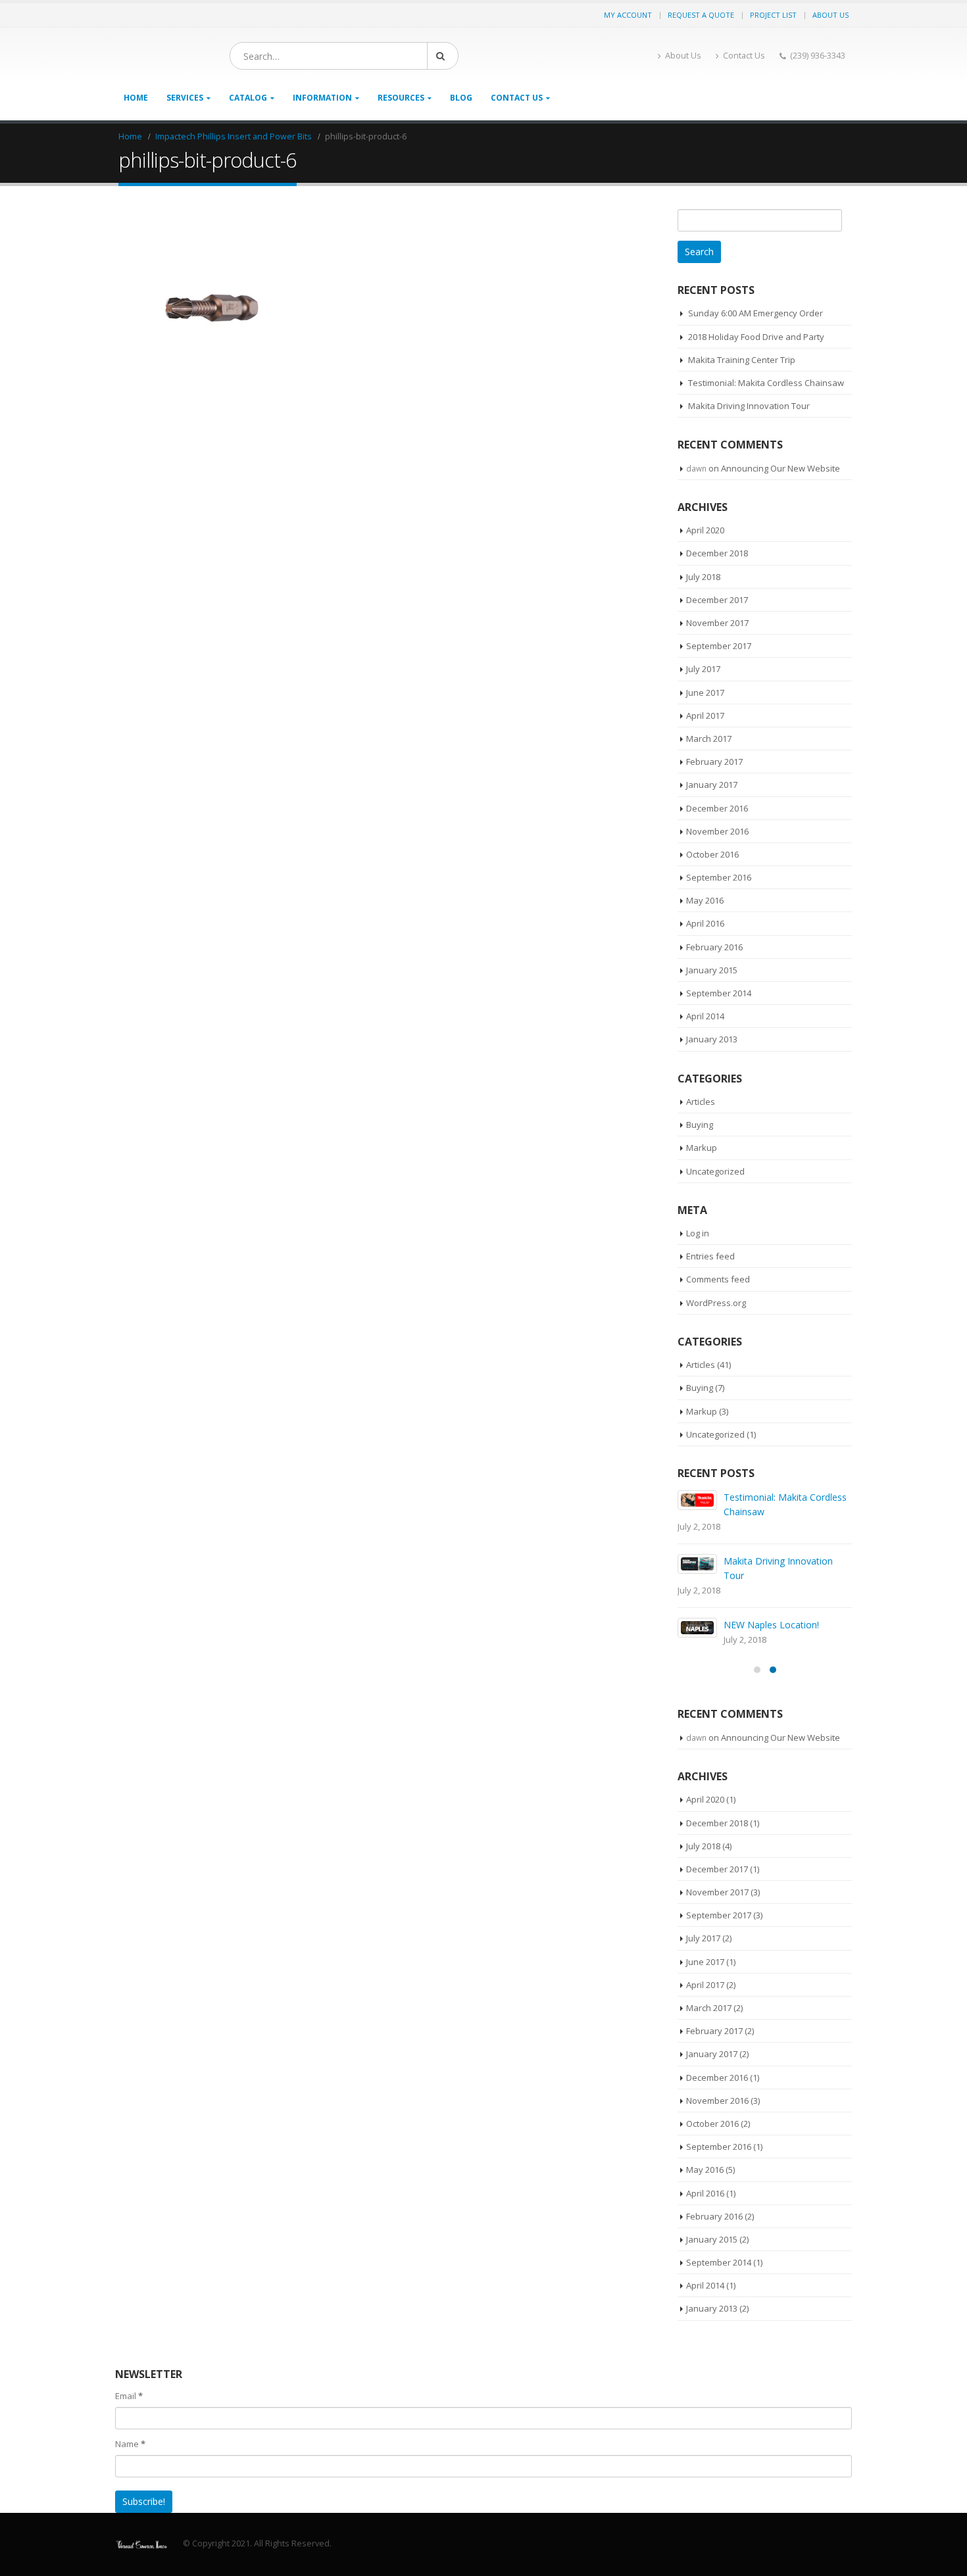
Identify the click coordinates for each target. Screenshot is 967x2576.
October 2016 (712, 854)
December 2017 (717, 600)
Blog (461, 98)
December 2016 (717, 808)
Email (129, 2381)
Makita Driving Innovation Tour (749, 406)
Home (136, 98)
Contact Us (744, 56)
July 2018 (703, 577)
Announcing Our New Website (781, 468)
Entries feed (710, 1256)
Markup (702, 1148)
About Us (831, 15)
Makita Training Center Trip (742, 360)
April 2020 (705, 530)
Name (130, 2429)
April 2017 (705, 716)
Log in (698, 1233)
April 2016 (705, 923)
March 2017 (709, 739)
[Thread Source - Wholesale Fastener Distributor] (141, 2529)
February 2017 (714, 762)
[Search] (443, 56)
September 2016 (719, 877)
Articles (701, 1102)
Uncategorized (715, 1171)
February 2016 (714, 947)
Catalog (248, 98)
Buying (700, 1125)
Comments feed (718, 1279)
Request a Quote (701, 15)
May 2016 (705, 900)
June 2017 (705, 693)
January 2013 (712, 1039)
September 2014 (719, 993)
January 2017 (712, 785)
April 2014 (705, 1016)
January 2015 (712, 970)
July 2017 (703, 669)
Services (185, 98)
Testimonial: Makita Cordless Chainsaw (766, 383)
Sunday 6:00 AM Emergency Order (756, 313)
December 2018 (717, 553)
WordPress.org (716, 1303)
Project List (773, 15)
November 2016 (717, 831)
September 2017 (719, 646)
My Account (628, 15)
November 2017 (717, 623)
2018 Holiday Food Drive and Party (756, 337)
